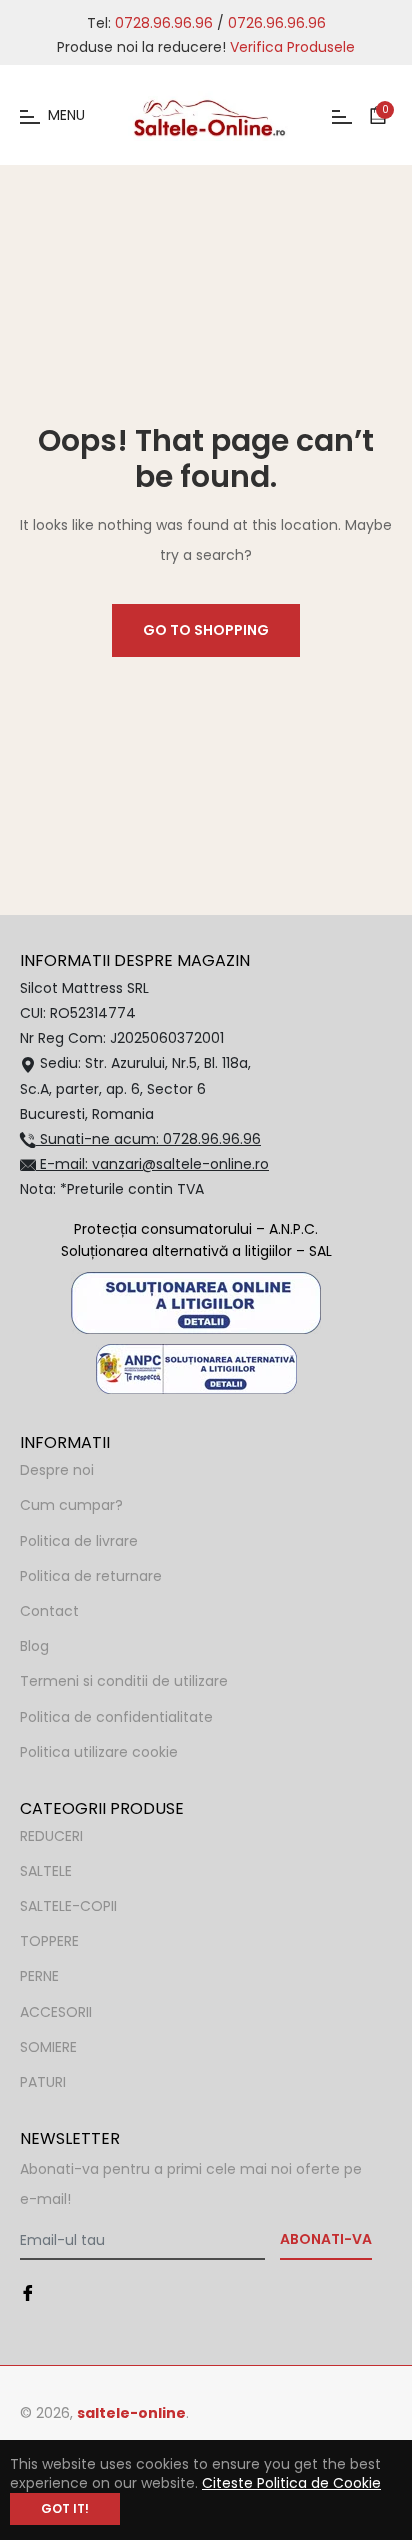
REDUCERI (51, 1836)
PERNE (39, 1976)
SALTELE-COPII (68, 1906)
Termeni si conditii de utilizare (124, 1681)
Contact (49, 1611)
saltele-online (131, 2413)
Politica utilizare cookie (99, 1752)
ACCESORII (56, 2012)
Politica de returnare (91, 1576)
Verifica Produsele (292, 47)
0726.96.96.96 (277, 23)
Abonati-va (326, 2239)
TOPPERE (49, 1941)
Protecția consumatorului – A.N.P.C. (196, 1229)
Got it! (65, 2508)
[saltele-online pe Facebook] (28, 2292)
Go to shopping (206, 630)
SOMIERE (48, 2047)
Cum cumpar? (71, 1505)
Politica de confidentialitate (116, 1717)
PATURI (43, 2082)
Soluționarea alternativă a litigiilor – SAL (196, 1251)
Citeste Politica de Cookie (291, 2483)
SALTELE (46, 1871)
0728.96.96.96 (164, 23)
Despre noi (57, 1470)
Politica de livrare (79, 1541)
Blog (34, 1646)
